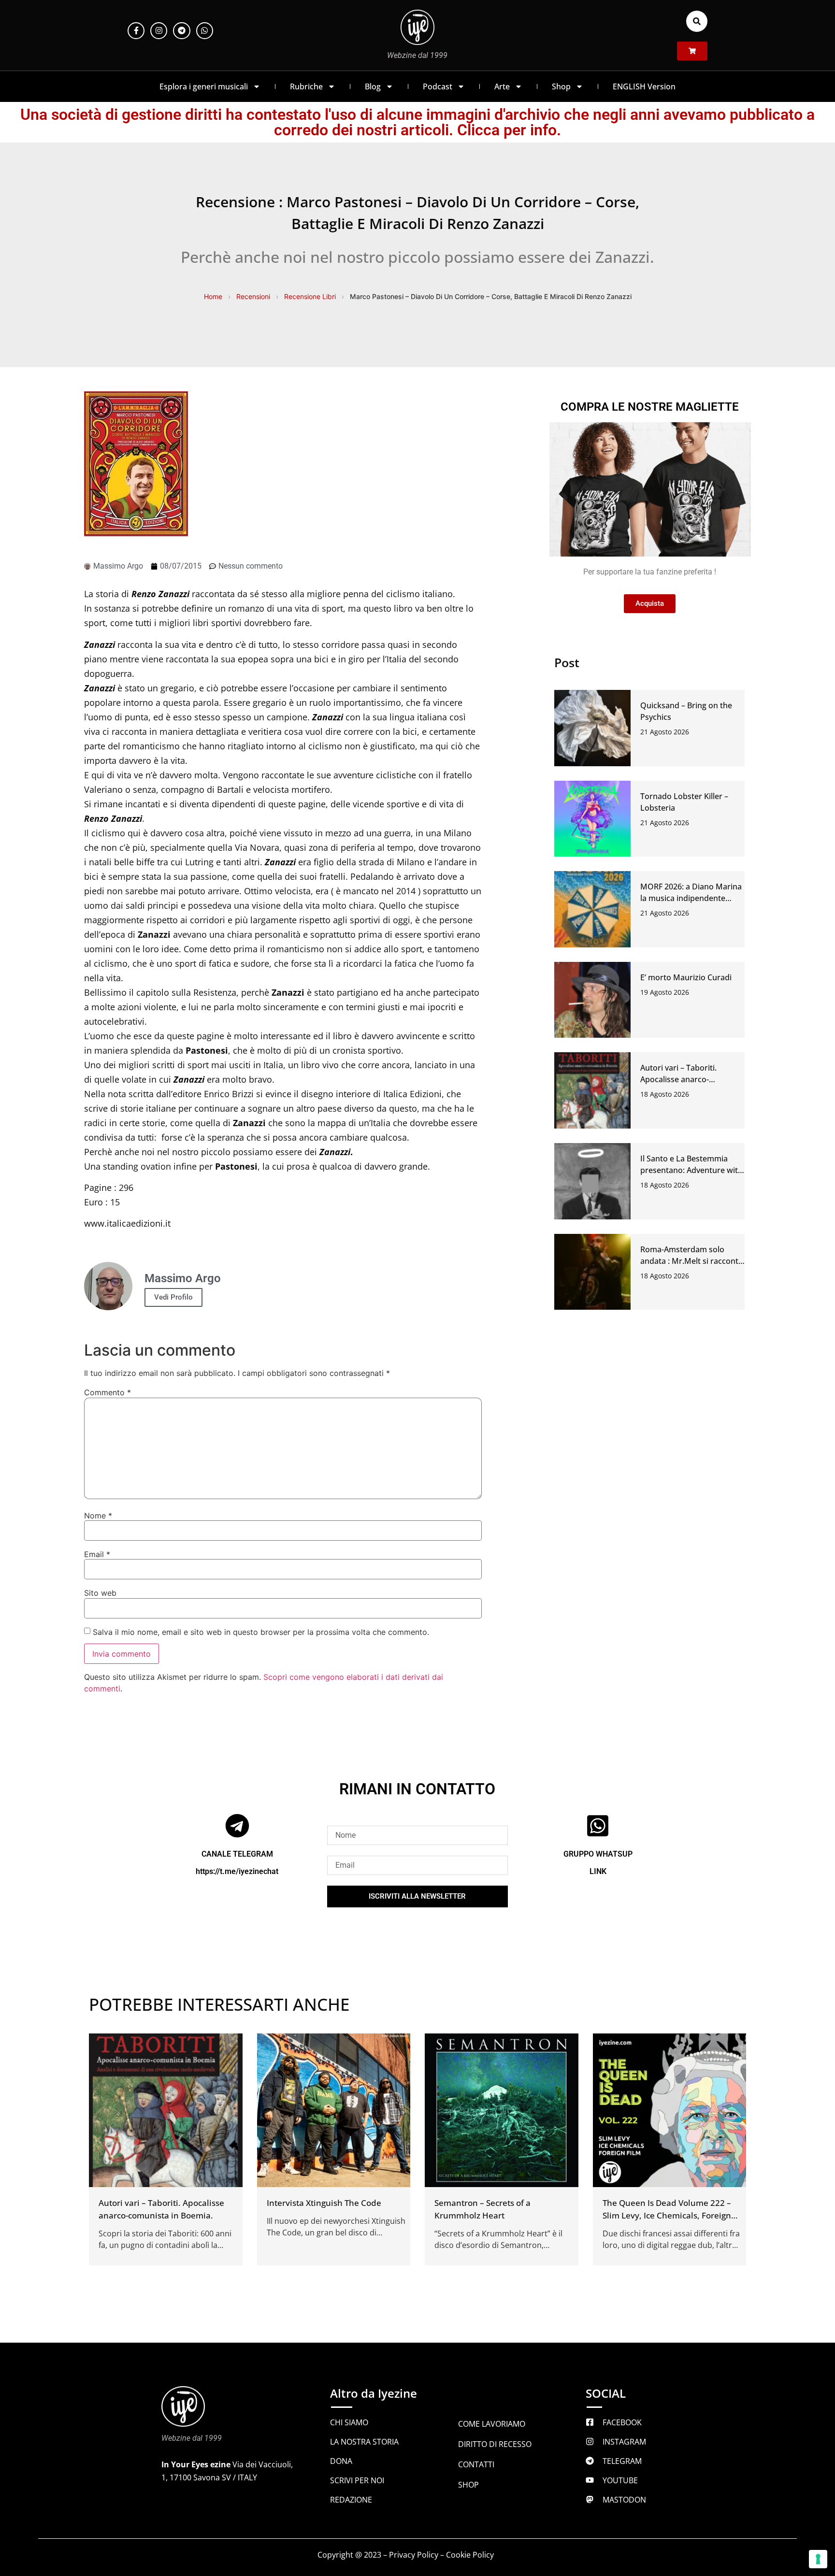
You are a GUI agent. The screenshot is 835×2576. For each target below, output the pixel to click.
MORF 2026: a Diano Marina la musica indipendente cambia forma (691, 898)
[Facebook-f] (136, 31)
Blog (373, 86)
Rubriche (306, 86)
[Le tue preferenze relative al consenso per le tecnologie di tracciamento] (818, 2559)
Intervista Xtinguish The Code (324, 2203)
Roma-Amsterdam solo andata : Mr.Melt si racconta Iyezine (691, 1261)
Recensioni (253, 296)
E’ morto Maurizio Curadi (686, 977)
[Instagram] (159, 31)
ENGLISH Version (644, 86)
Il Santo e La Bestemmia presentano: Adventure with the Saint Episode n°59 (691, 1170)
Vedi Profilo (173, 1297)
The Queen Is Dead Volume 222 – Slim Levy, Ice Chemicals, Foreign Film (667, 2215)
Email (97, 1554)
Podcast (438, 86)
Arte (502, 86)
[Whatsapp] (205, 31)
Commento (108, 1392)
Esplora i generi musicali (204, 86)
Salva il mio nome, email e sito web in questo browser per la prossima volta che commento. (261, 1632)
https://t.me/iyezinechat (237, 1871)
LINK (598, 1871)
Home (213, 296)
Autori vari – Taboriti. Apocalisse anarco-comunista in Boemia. (680, 1079)
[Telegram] (181, 31)
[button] (697, 21)
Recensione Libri (310, 296)
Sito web (100, 1593)
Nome (98, 1516)
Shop (561, 86)
